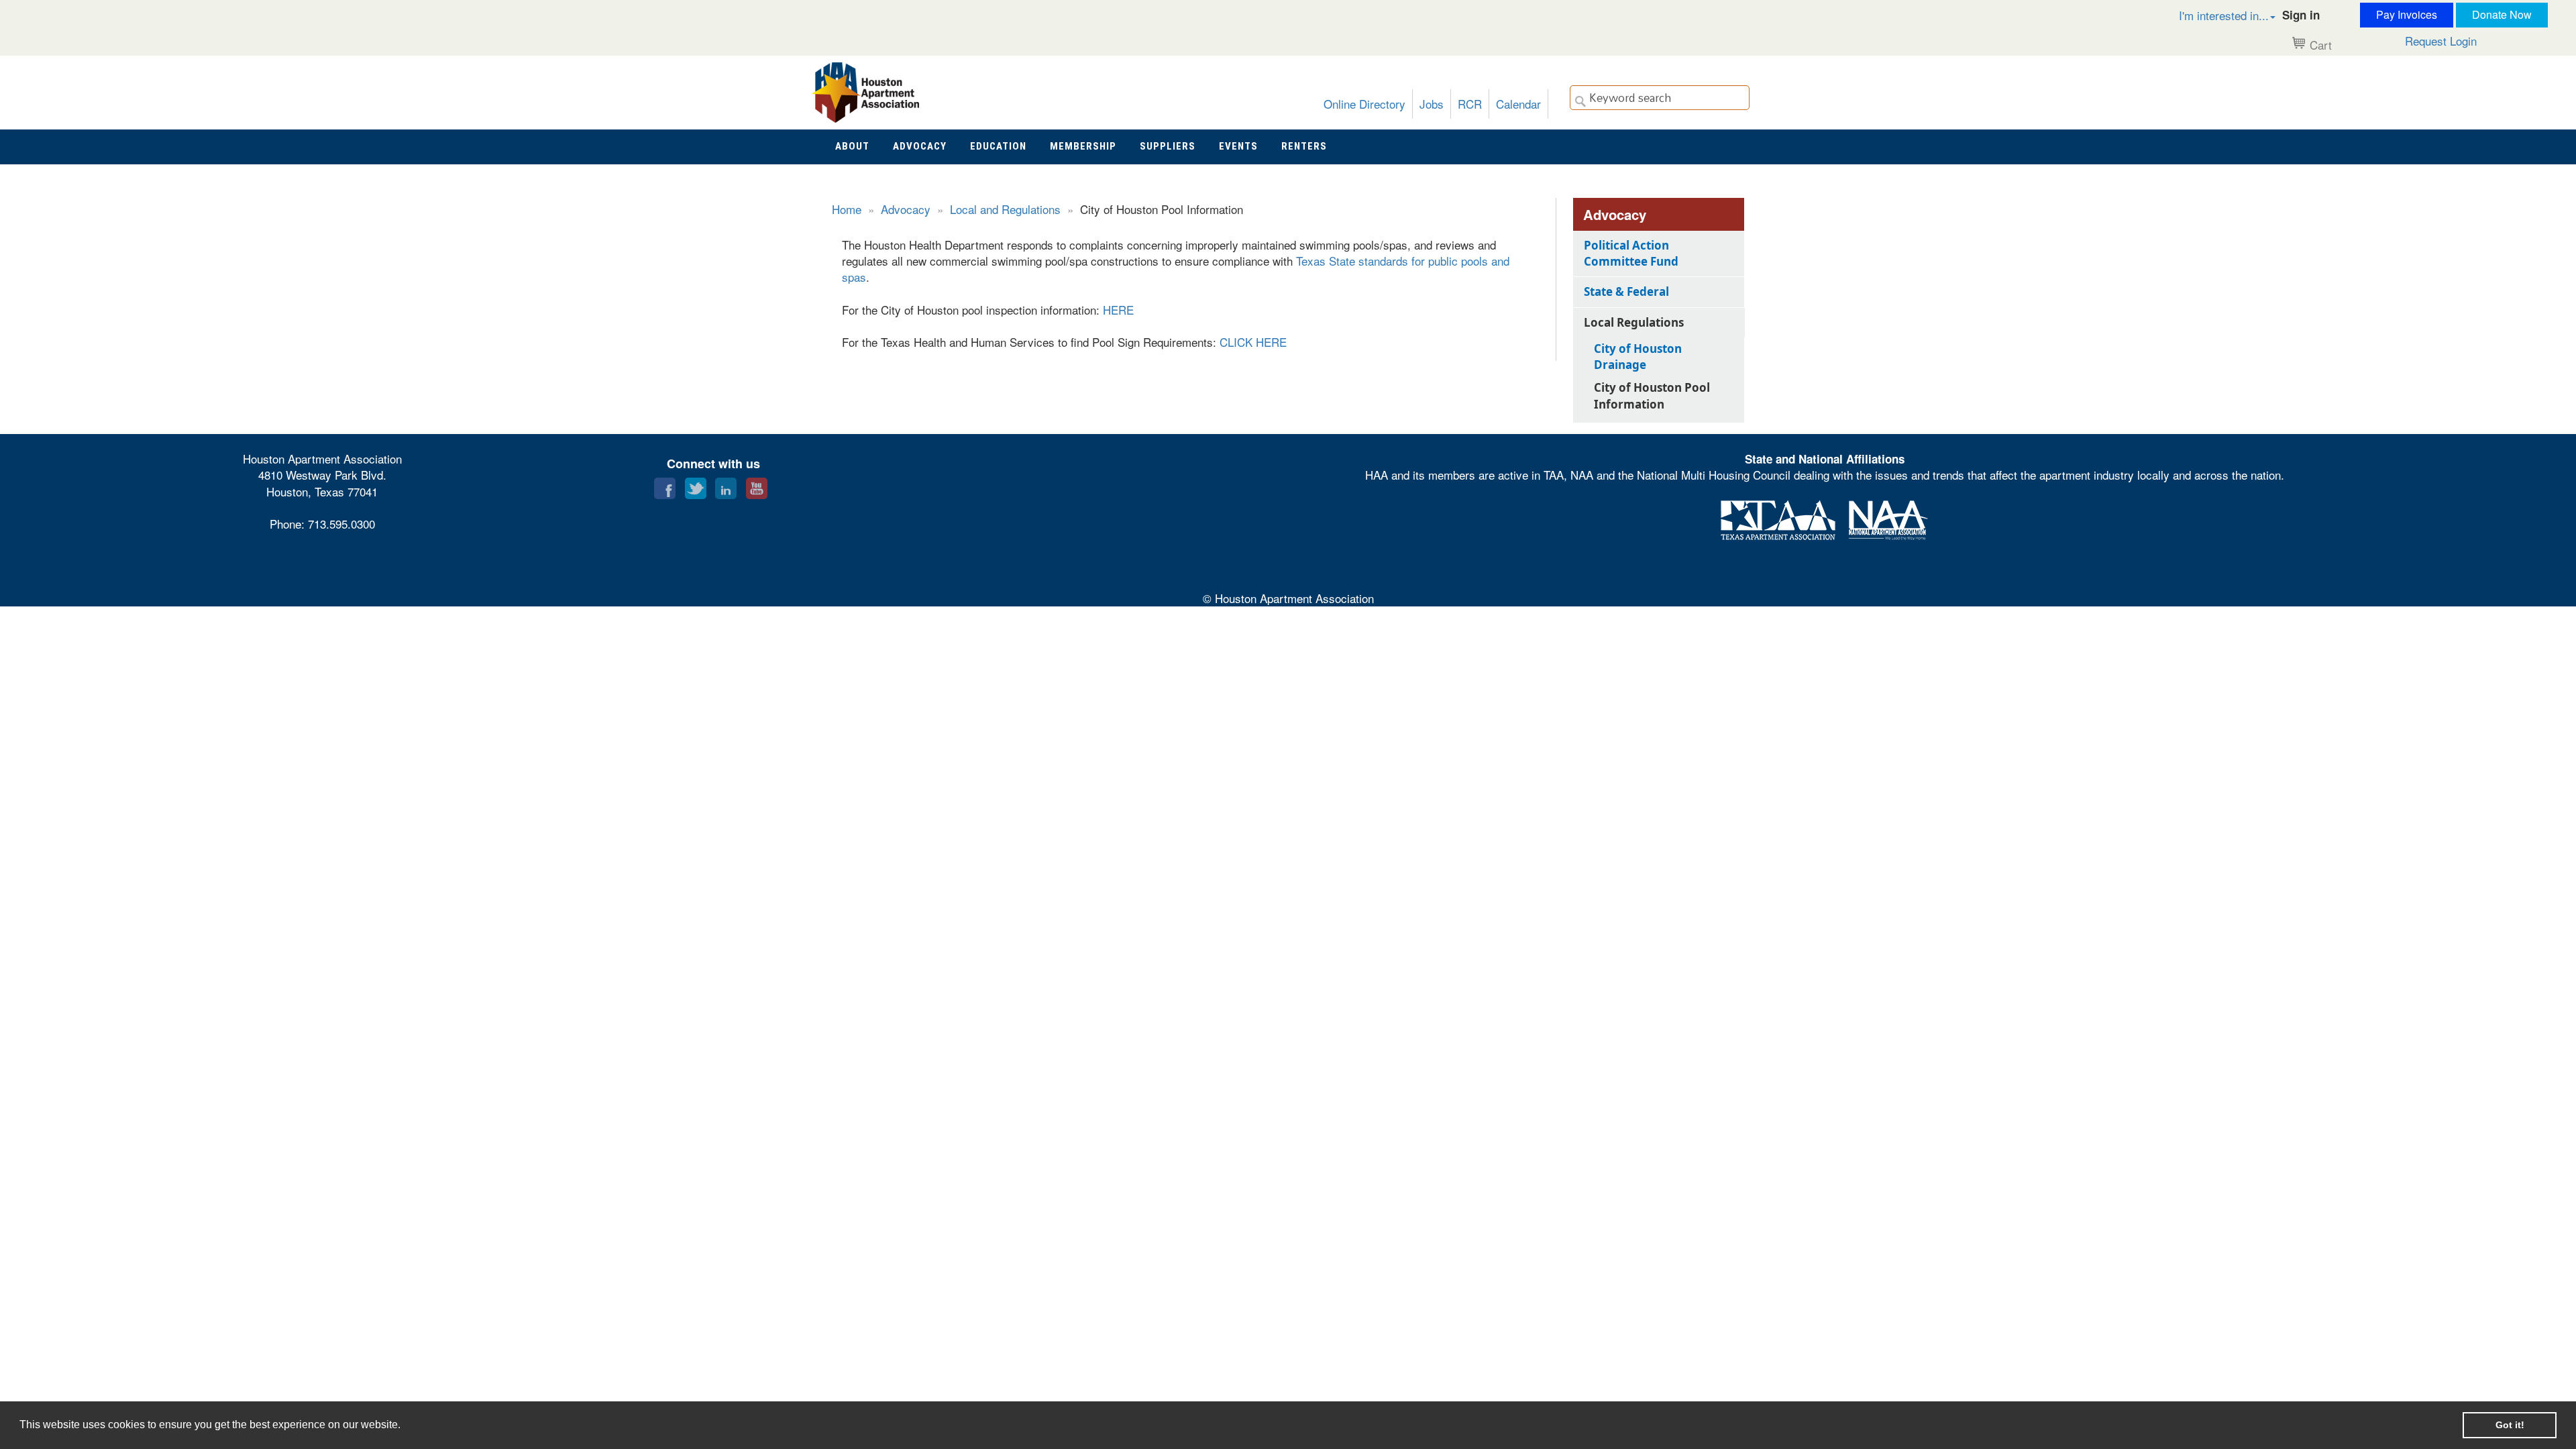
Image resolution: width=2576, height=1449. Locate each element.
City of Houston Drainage (1638, 357)
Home (847, 209)
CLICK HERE (1253, 342)
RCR (1470, 104)
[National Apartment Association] (1888, 518)
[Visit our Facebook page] (665, 485)
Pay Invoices (2407, 14)
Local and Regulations (1005, 209)
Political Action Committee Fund (1631, 253)
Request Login (2441, 41)
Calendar (1518, 104)
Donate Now (2502, 14)
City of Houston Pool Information (1652, 395)
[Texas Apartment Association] (1778, 518)
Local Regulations (1634, 322)
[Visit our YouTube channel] (757, 485)
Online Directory (1364, 104)
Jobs (1432, 104)
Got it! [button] (2510, 1425)
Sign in (2301, 15)
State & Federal (1626, 291)
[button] (2213, 15)
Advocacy (906, 209)
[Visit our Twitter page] (696, 485)
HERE (1118, 310)
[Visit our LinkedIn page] (726, 485)
